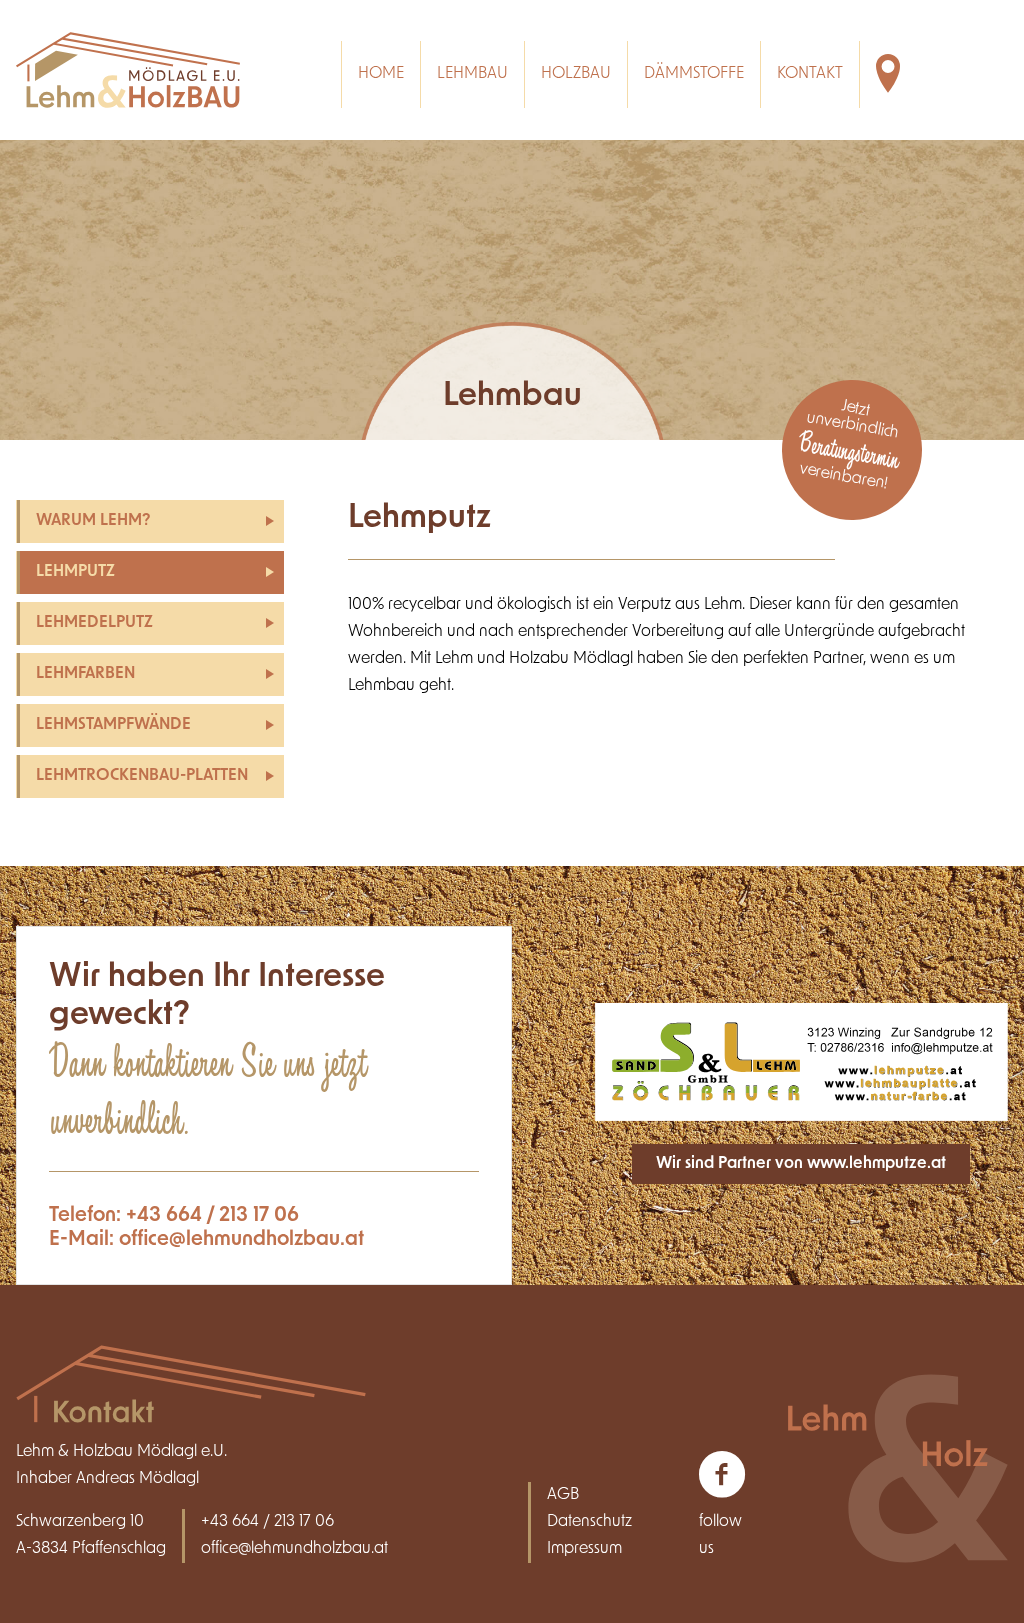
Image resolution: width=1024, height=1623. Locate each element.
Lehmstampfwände (113, 725)
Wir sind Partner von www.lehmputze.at (801, 1164)
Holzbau (576, 74)
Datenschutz (589, 1522)
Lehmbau (472, 74)
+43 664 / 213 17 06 (212, 1216)
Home (381, 74)
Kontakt (810, 74)
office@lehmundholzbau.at (241, 1240)
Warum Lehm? (93, 521)
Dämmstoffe (694, 74)
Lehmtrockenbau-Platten (142, 776)
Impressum (584, 1549)
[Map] (900, 74)
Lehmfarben (85, 674)
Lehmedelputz (94, 623)
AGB (563, 1495)
